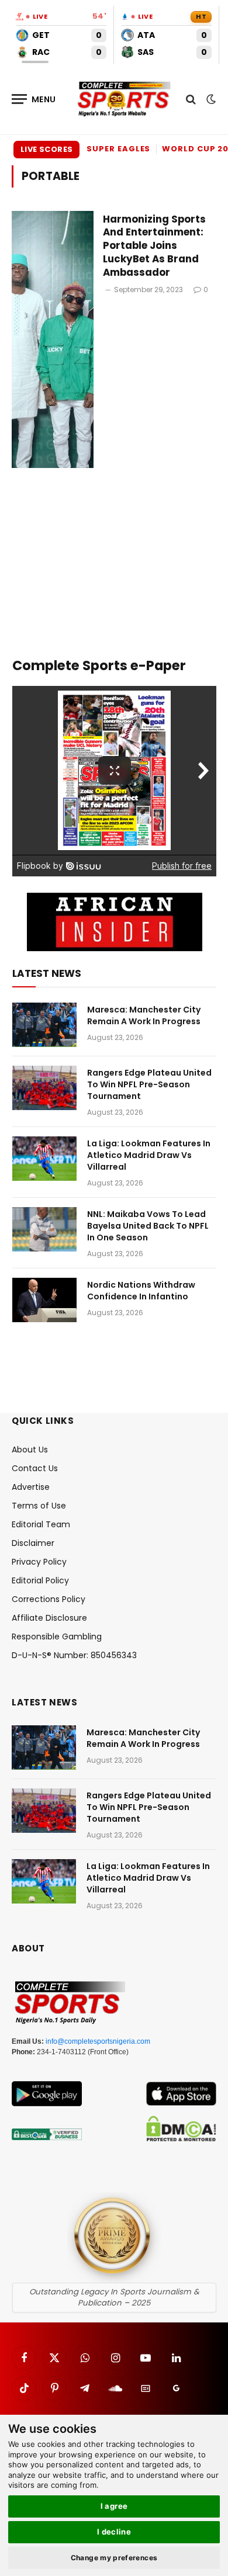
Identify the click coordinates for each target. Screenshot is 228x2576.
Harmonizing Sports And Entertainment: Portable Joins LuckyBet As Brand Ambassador (154, 246)
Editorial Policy (40, 1580)
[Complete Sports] (124, 99)
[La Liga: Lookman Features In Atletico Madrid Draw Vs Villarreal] (44, 1159)
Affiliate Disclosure (49, 1618)
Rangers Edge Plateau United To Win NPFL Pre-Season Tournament (149, 1084)
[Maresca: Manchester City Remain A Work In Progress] (44, 1025)
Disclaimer (33, 1543)
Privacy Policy (39, 1562)
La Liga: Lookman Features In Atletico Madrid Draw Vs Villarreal (149, 1155)
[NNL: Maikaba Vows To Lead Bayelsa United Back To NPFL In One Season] (44, 1229)
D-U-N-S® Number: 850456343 (74, 1655)
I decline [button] (114, 2532)
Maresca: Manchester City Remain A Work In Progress (144, 1015)
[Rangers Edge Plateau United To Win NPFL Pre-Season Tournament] (44, 1088)
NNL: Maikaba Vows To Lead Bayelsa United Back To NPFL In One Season (148, 1226)
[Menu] (34, 99)
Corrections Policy (49, 1599)
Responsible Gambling (57, 1637)
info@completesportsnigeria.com (98, 2041)
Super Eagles (118, 149)
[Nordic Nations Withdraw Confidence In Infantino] (44, 1300)
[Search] (191, 99)
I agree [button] (114, 2506)
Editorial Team (41, 1524)
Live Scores (46, 149)
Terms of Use (39, 1506)
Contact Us (35, 1468)
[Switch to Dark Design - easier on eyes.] (210, 99)
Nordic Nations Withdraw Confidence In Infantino (141, 1291)
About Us (30, 1450)
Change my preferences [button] (114, 2558)
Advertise (31, 1487)
